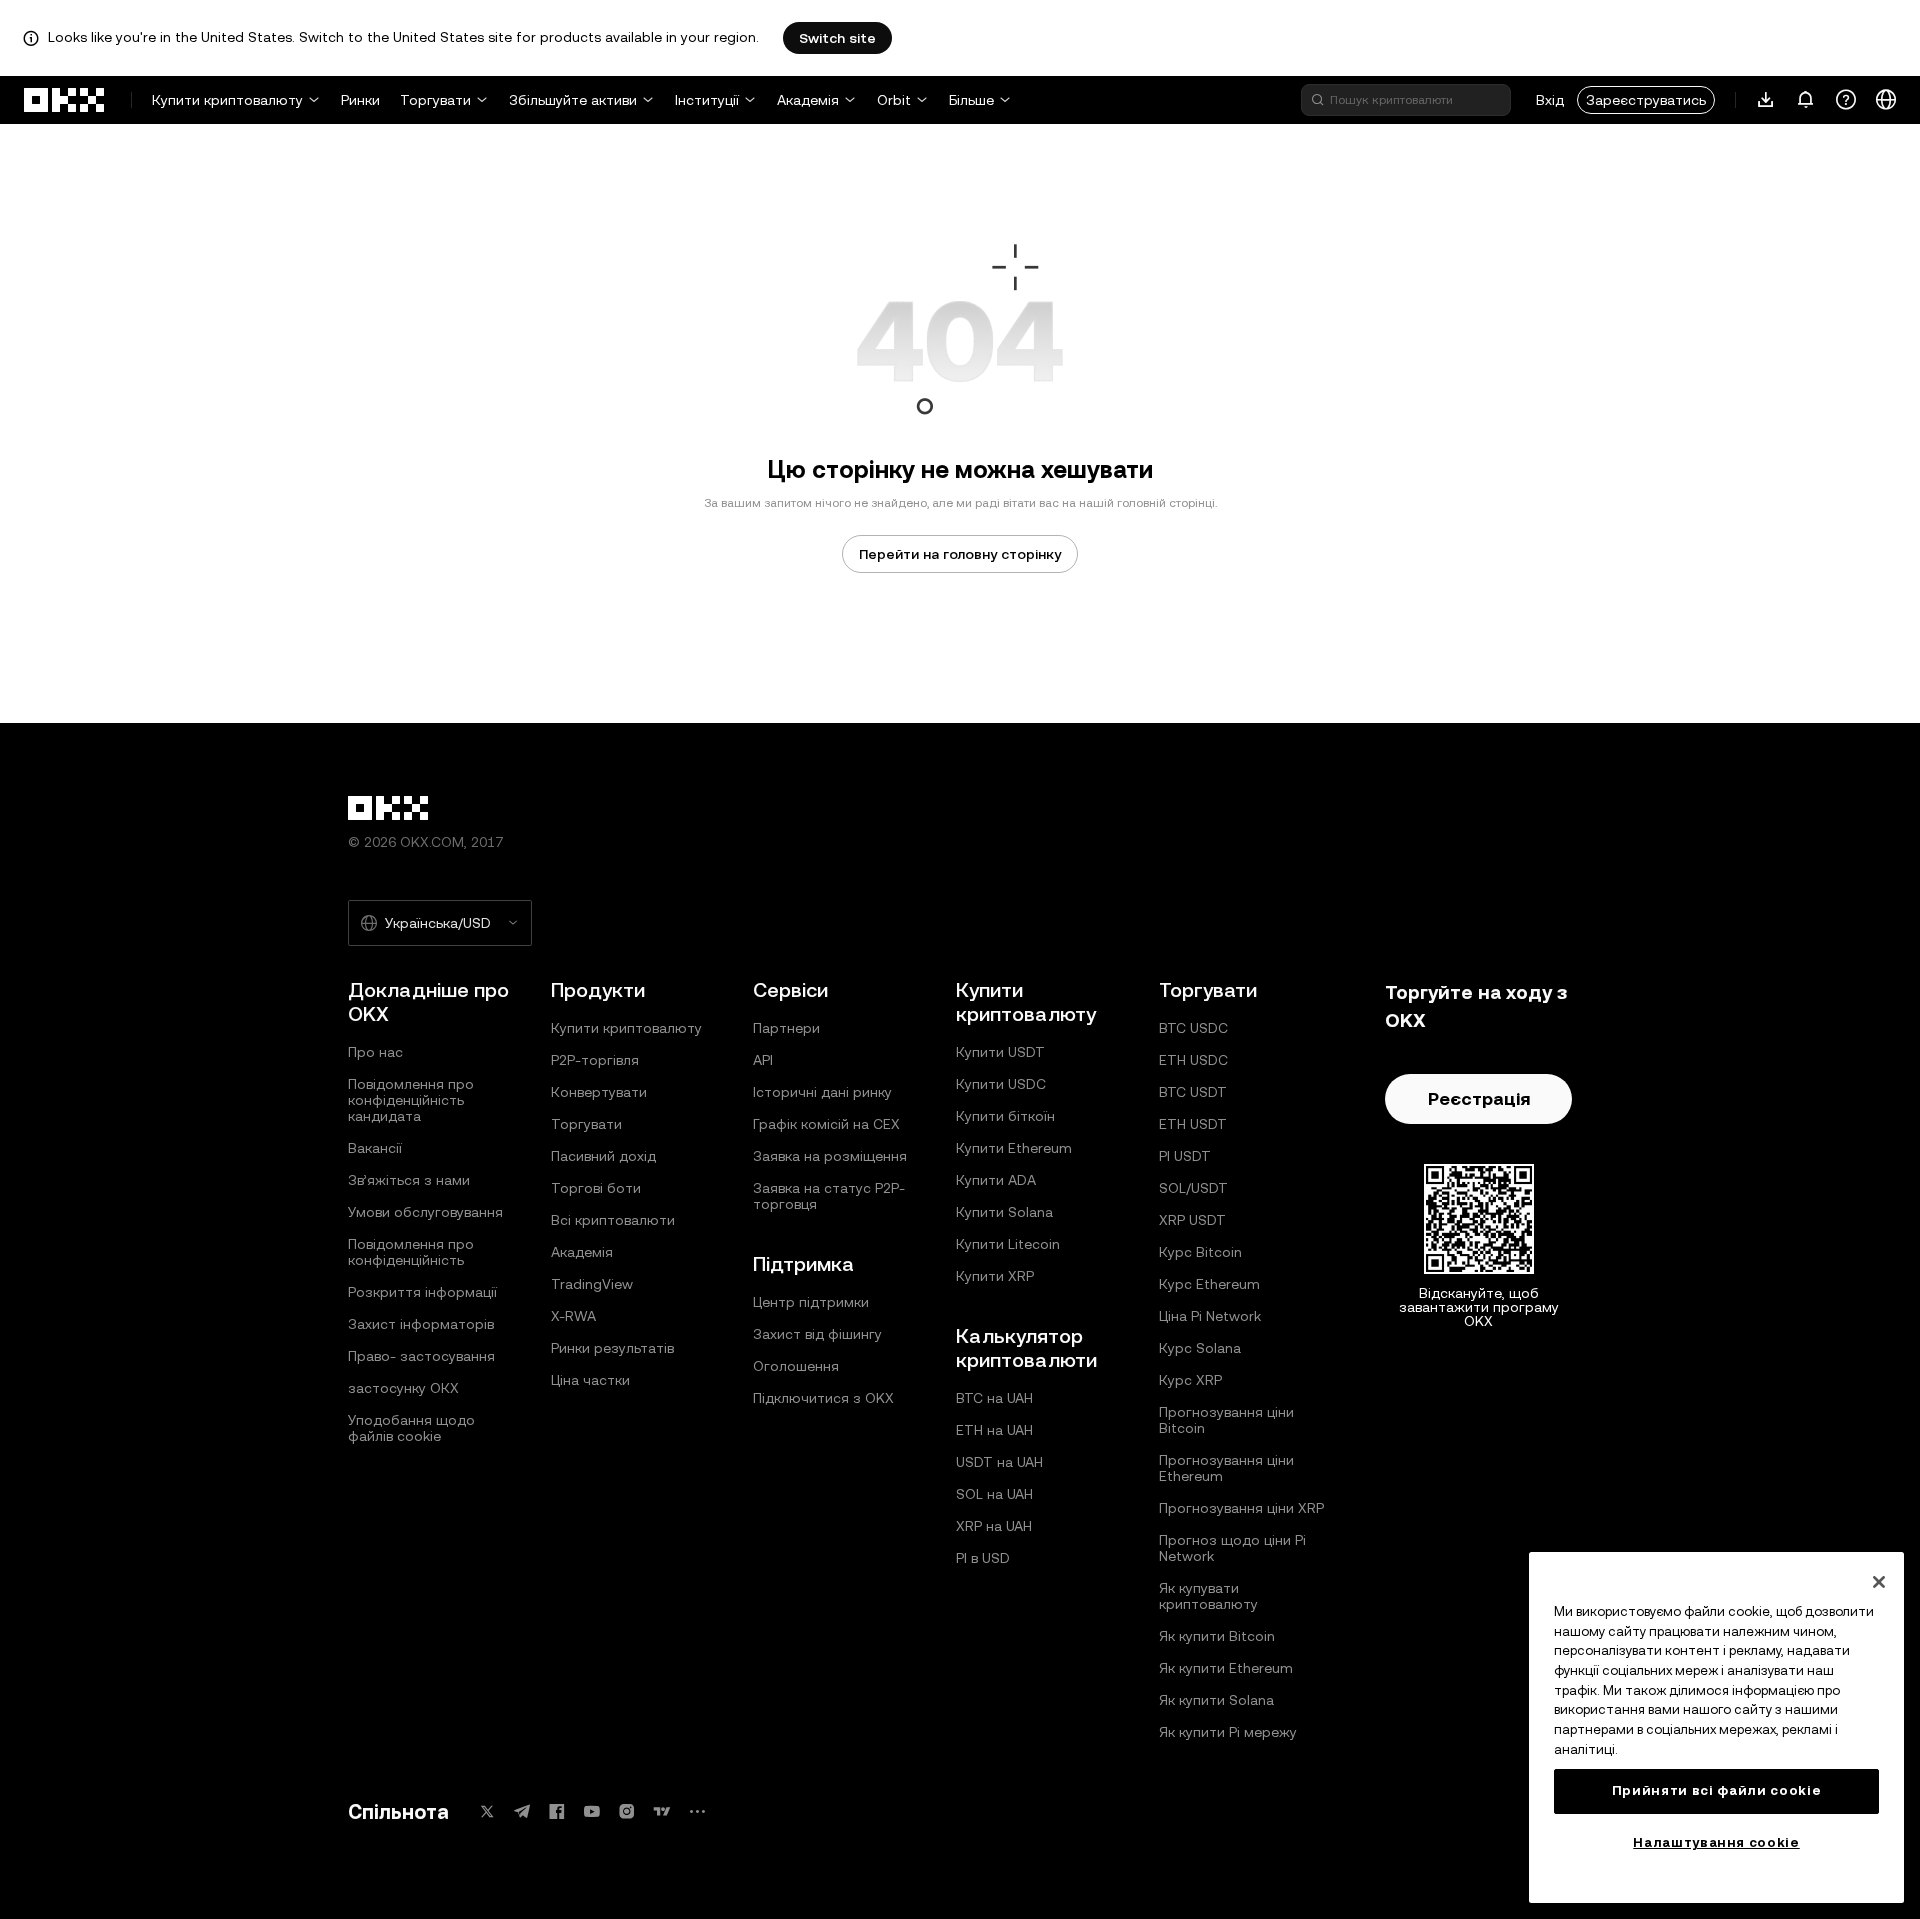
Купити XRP (995, 1276)
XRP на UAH (994, 1526)
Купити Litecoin (1008, 1244)
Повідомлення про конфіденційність (411, 1252)
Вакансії (375, 1148)
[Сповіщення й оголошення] (1806, 100)
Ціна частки (590, 1380)
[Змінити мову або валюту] (1886, 100)
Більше (971, 100)
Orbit (894, 100)
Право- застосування (421, 1356)
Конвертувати (599, 1092)
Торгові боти (596, 1188)
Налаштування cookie (1716, 1842)
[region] (1716, 1727)
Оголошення (796, 1366)
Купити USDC (1001, 1084)
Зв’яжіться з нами (409, 1180)
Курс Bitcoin (1200, 1252)
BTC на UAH (994, 1398)
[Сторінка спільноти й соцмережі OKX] (697, 1811)
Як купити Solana (1216, 1700)
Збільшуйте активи (573, 100)
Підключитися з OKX (823, 1398)
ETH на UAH (994, 1430)
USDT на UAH (999, 1462)
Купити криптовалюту (227, 100)
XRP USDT (1192, 1220)
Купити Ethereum (1014, 1148)
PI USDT (1185, 1156)
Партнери (786, 1028)
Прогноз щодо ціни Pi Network (1232, 1548)
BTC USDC (1193, 1028)
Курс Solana (1200, 1348)
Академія (808, 100)
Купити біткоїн (1005, 1116)
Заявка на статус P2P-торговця (829, 1196)
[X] (487, 1811)
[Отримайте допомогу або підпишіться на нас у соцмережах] (1846, 100)
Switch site (837, 38)
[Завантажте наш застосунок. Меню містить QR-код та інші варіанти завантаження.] (1766, 100)
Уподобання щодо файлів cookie (411, 1428)
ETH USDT (1193, 1124)
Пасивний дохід (603, 1156)
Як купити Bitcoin (1217, 1636)
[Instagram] (627, 1811)
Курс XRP (1190, 1380)
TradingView (592, 1284)
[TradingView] (662, 1811)
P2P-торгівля (595, 1060)
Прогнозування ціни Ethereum (1226, 1468)
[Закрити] (1879, 1582)
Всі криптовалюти (613, 1220)
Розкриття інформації (422, 1292)
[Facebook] (557, 1811)
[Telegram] (522, 1811)
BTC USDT (1193, 1092)
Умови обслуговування (425, 1212)
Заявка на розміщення (830, 1156)
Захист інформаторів (421, 1324)
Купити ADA (996, 1180)
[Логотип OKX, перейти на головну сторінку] (65, 100)
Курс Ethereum (1209, 1284)
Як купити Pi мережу (1228, 1732)
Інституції (707, 100)
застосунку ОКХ (403, 1388)
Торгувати (435, 100)
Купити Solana (1004, 1212)
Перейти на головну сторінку (960, 554)
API (763, 1060)
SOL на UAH (994, 1494)
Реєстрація (1479, 1098)
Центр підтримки (811, 1302)
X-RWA (573, 1316)
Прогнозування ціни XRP (1241, 1508)
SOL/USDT (1193, 1188)
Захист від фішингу (817, 1334)
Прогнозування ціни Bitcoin (1226, 1420)
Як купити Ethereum (1226, 1668)
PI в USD (983, 1558)
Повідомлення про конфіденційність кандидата (411, 1100)
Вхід (1550, 100)
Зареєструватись (1646, 100)
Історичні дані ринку (822, 1092)
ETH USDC (1193, 1060)
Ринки (360, 100)
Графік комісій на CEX (826, 1124)
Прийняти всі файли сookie (1716, 1790)
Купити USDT (1000, 1052)
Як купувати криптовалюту (1208, 1596)
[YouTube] (592, 1811)
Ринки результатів (612, 1348)
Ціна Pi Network (1210, 1316)
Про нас (375, 1052)
